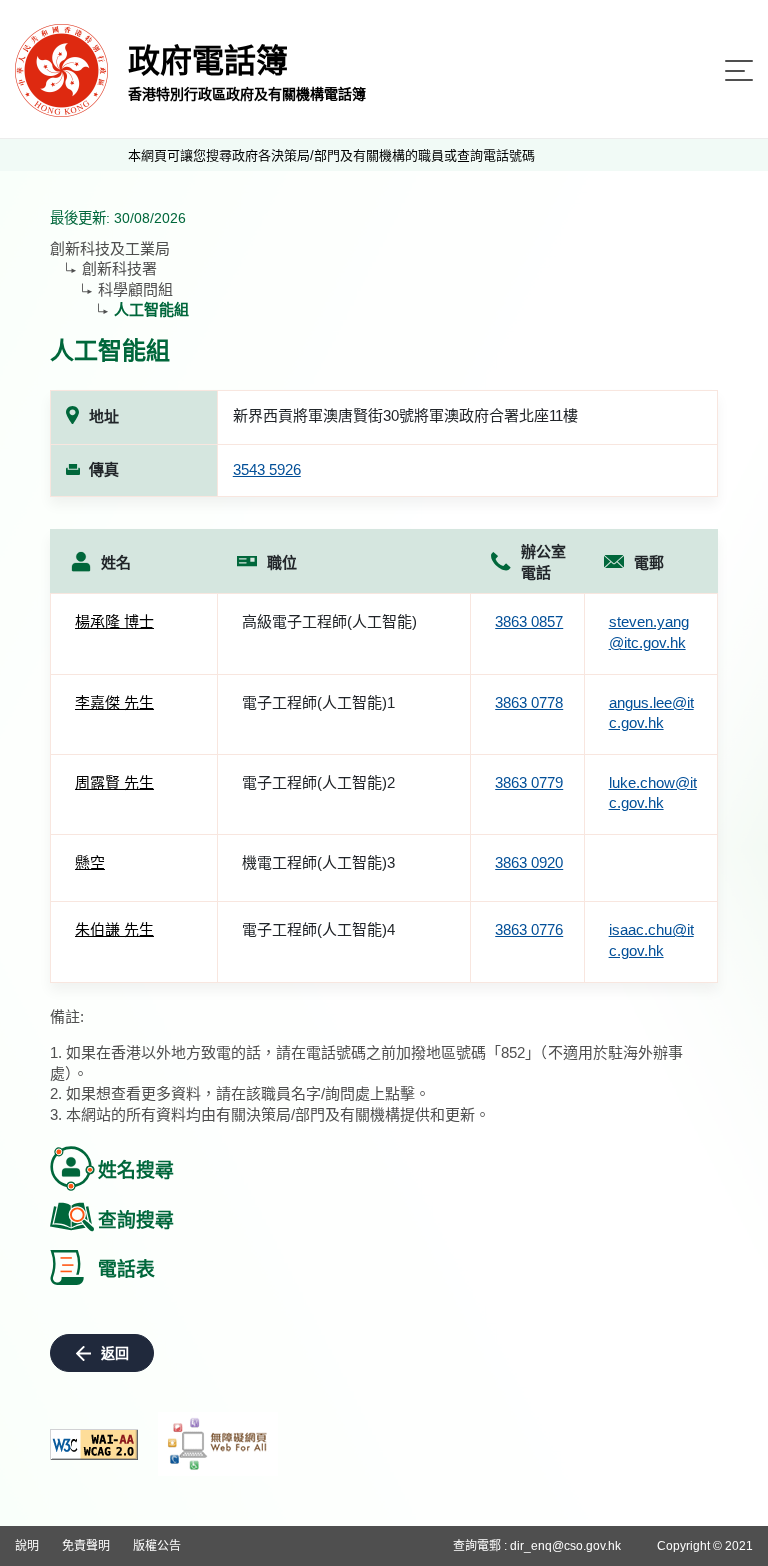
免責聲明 (86, 1546)
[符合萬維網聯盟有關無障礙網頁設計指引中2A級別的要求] (94, 1444)
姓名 (116, 562)
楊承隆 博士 (114, 621)
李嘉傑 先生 (114, 702)
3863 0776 (529, 929)
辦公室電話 (543, 562)
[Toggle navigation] (739, 70)
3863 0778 (529, 702)
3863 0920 (529, 862)
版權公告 (157, 1546)
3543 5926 (267, 469)
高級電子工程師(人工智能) (329, 621)
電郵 (649, 562)
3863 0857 (529, 621)
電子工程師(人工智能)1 (318, 702)
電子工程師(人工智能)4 (318, 929)
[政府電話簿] (61, 69)
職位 (282, 562)
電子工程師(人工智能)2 (318, 782)
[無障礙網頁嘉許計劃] (218, 1444)
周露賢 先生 (114, 782)
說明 (27, 1546)
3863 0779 (529, 782)
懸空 (90, 862)
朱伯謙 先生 (114, 929)
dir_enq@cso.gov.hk (565, 1546)
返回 (115, 1353)
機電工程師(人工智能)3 (318, 862)
